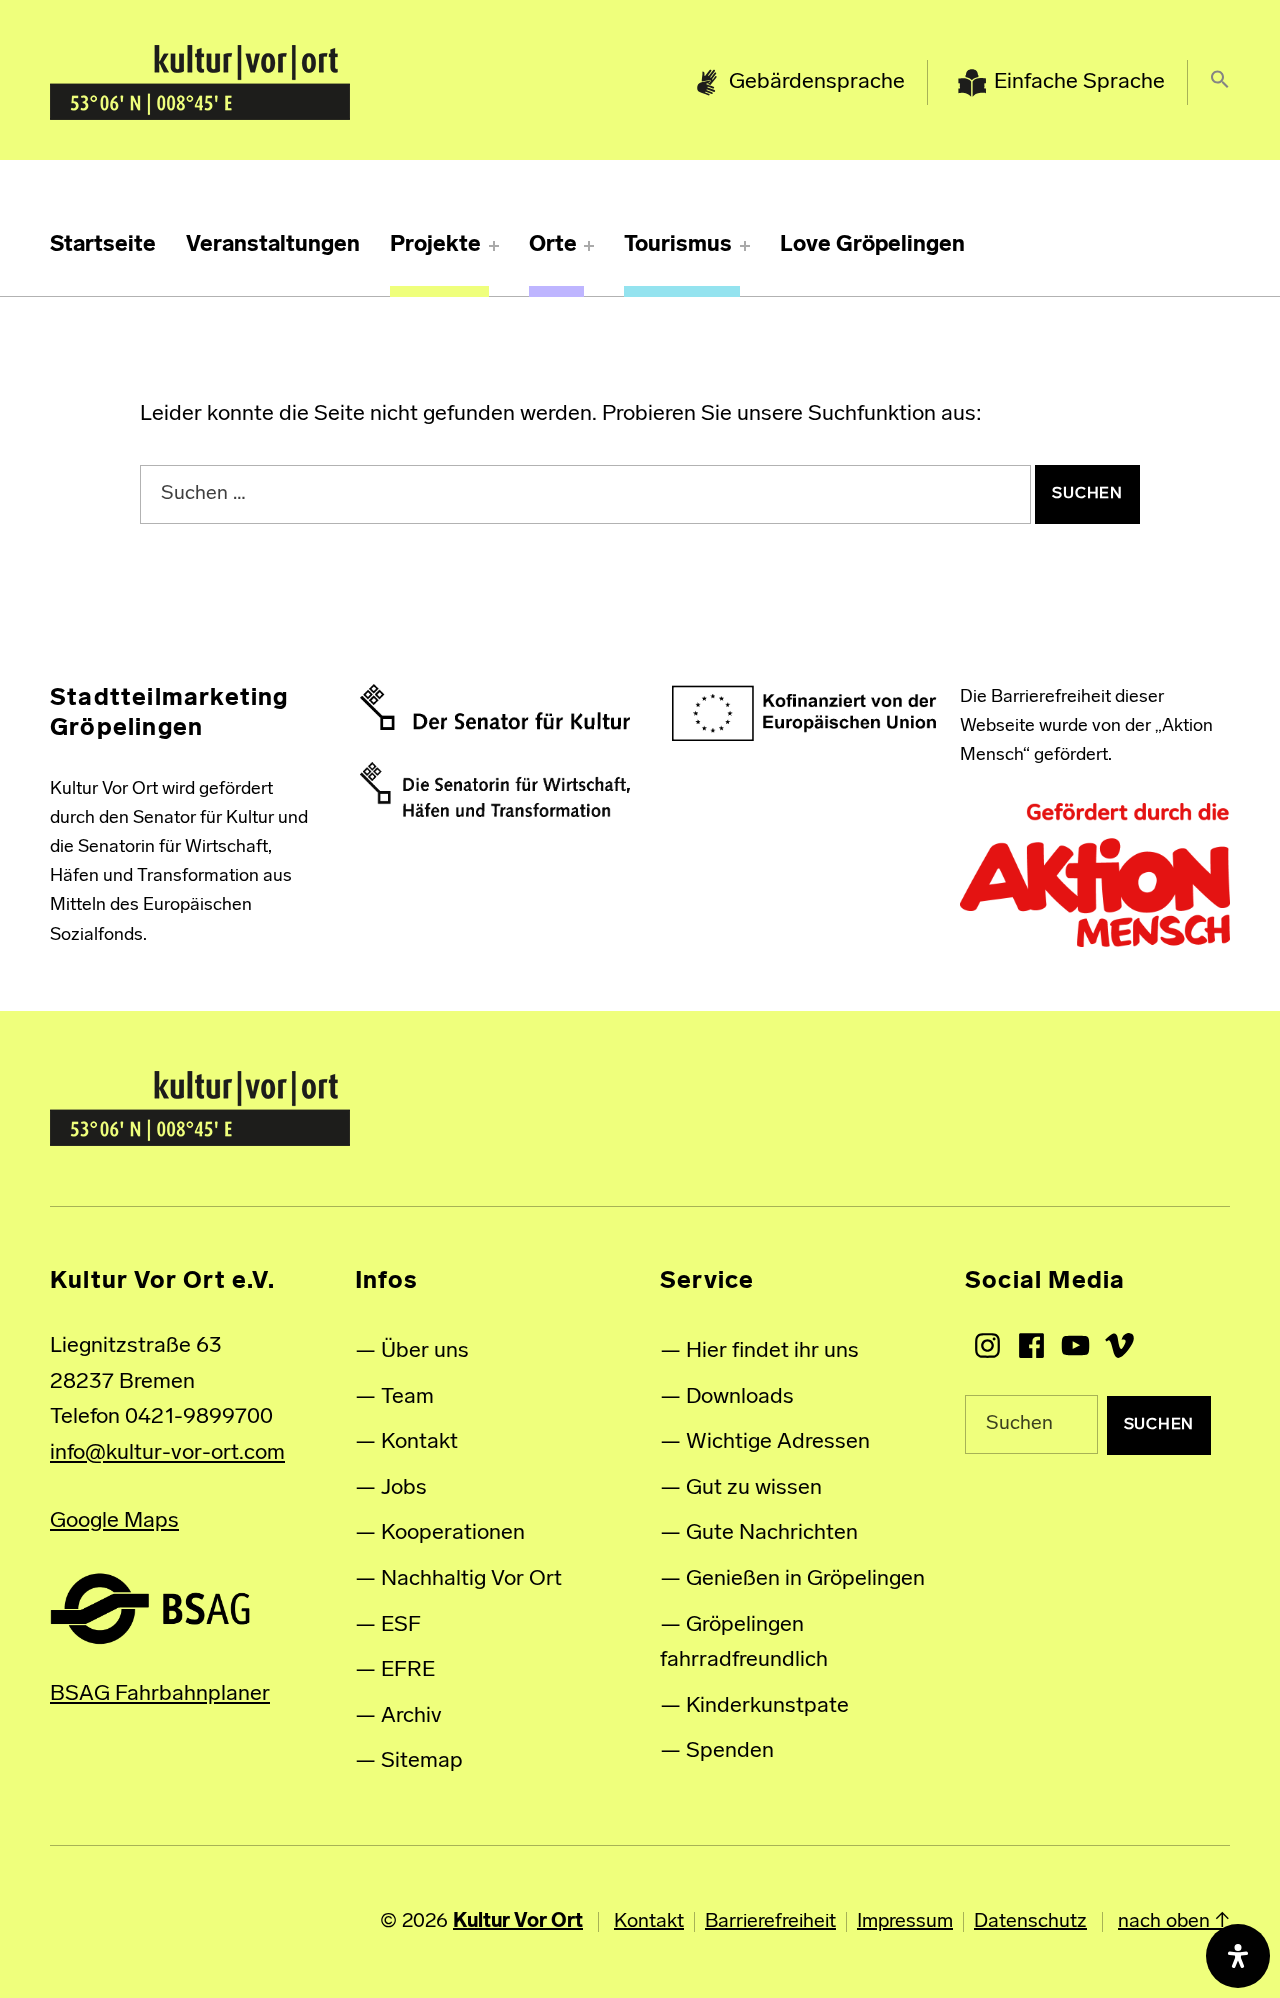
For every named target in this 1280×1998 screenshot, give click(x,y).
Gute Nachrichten (772, 1533)
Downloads (740, 1397)
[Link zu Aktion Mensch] (1095, 876)
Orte (553, 245)
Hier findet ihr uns (772, 1351)
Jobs (404, 1488)
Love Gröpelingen (872, 245)
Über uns (425, 1351)
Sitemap (422, 1761)
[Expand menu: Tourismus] (745, 246)
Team (407, 1397)
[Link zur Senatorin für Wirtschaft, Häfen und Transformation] (495, 790)
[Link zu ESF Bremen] (805, 714)
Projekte (435, 245)
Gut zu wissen (754, 1488)
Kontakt (419, 1442)
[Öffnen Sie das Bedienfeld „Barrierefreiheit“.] (1238, 1956)
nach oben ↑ (1174, 1922)
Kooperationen (453, 1533)
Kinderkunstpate (767, 1706)
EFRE (408, 1670)
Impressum (905, 1922)
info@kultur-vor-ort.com (167, 1453)
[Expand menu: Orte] (589, 246)
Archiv (411, 1716)
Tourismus (678, 245)
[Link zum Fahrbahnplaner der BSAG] (150, 1608)
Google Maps (114, 1521)
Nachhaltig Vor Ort (471, 1579)
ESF (401, 1625)
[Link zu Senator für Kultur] (495, 707)
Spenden (730, 1751)
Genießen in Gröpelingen (805, 1579)
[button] (1220, 83)
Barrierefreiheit (770, 1922)
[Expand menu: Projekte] (494, 246)
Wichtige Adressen (778, 1442)
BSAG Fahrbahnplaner (160, 1694)
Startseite (103, 245)
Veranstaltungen (273, 245)
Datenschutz (1030, 1922)
